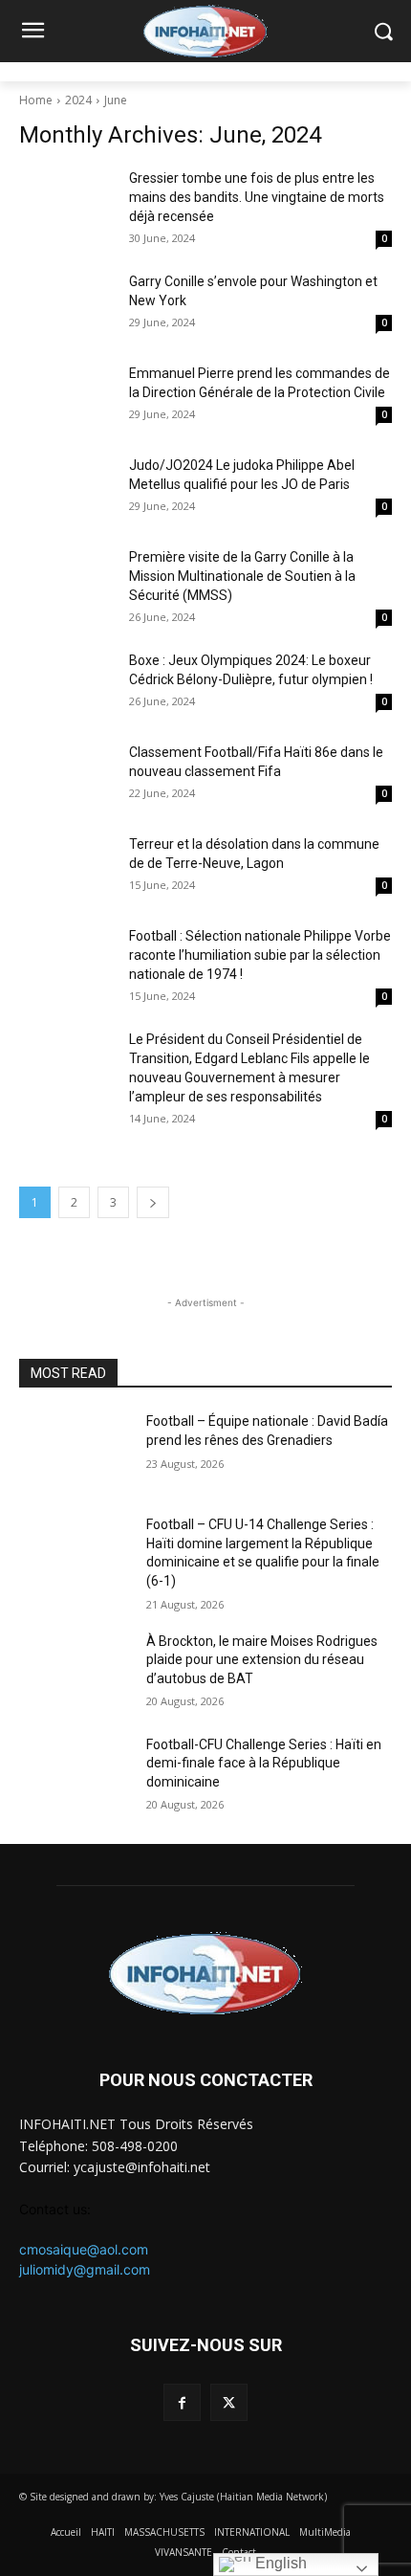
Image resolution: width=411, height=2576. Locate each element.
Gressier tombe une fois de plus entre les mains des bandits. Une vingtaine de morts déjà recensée (257, 197)
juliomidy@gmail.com (85, 2269)
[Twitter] (229, 2402)
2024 (78, 100)
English (279, 2563)
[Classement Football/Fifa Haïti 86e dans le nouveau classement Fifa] (67, 776)
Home (36, 100)
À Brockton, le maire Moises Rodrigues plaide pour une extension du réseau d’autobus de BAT (262, 1660)
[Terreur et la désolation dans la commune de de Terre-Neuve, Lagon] (67, 868)
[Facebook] (182, 2402)
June (116, 100)
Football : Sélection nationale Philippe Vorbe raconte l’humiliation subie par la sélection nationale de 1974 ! (260, 955)
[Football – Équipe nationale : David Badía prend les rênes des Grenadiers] (75, 1452)
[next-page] (153, 1202)
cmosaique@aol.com (84, 2249)
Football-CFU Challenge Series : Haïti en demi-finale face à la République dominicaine (264, 1763)
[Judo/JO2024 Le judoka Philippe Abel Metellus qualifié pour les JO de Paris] (67, 489)
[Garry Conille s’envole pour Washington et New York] (67, 305)
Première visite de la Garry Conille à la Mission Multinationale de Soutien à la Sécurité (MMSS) (242, 576)
